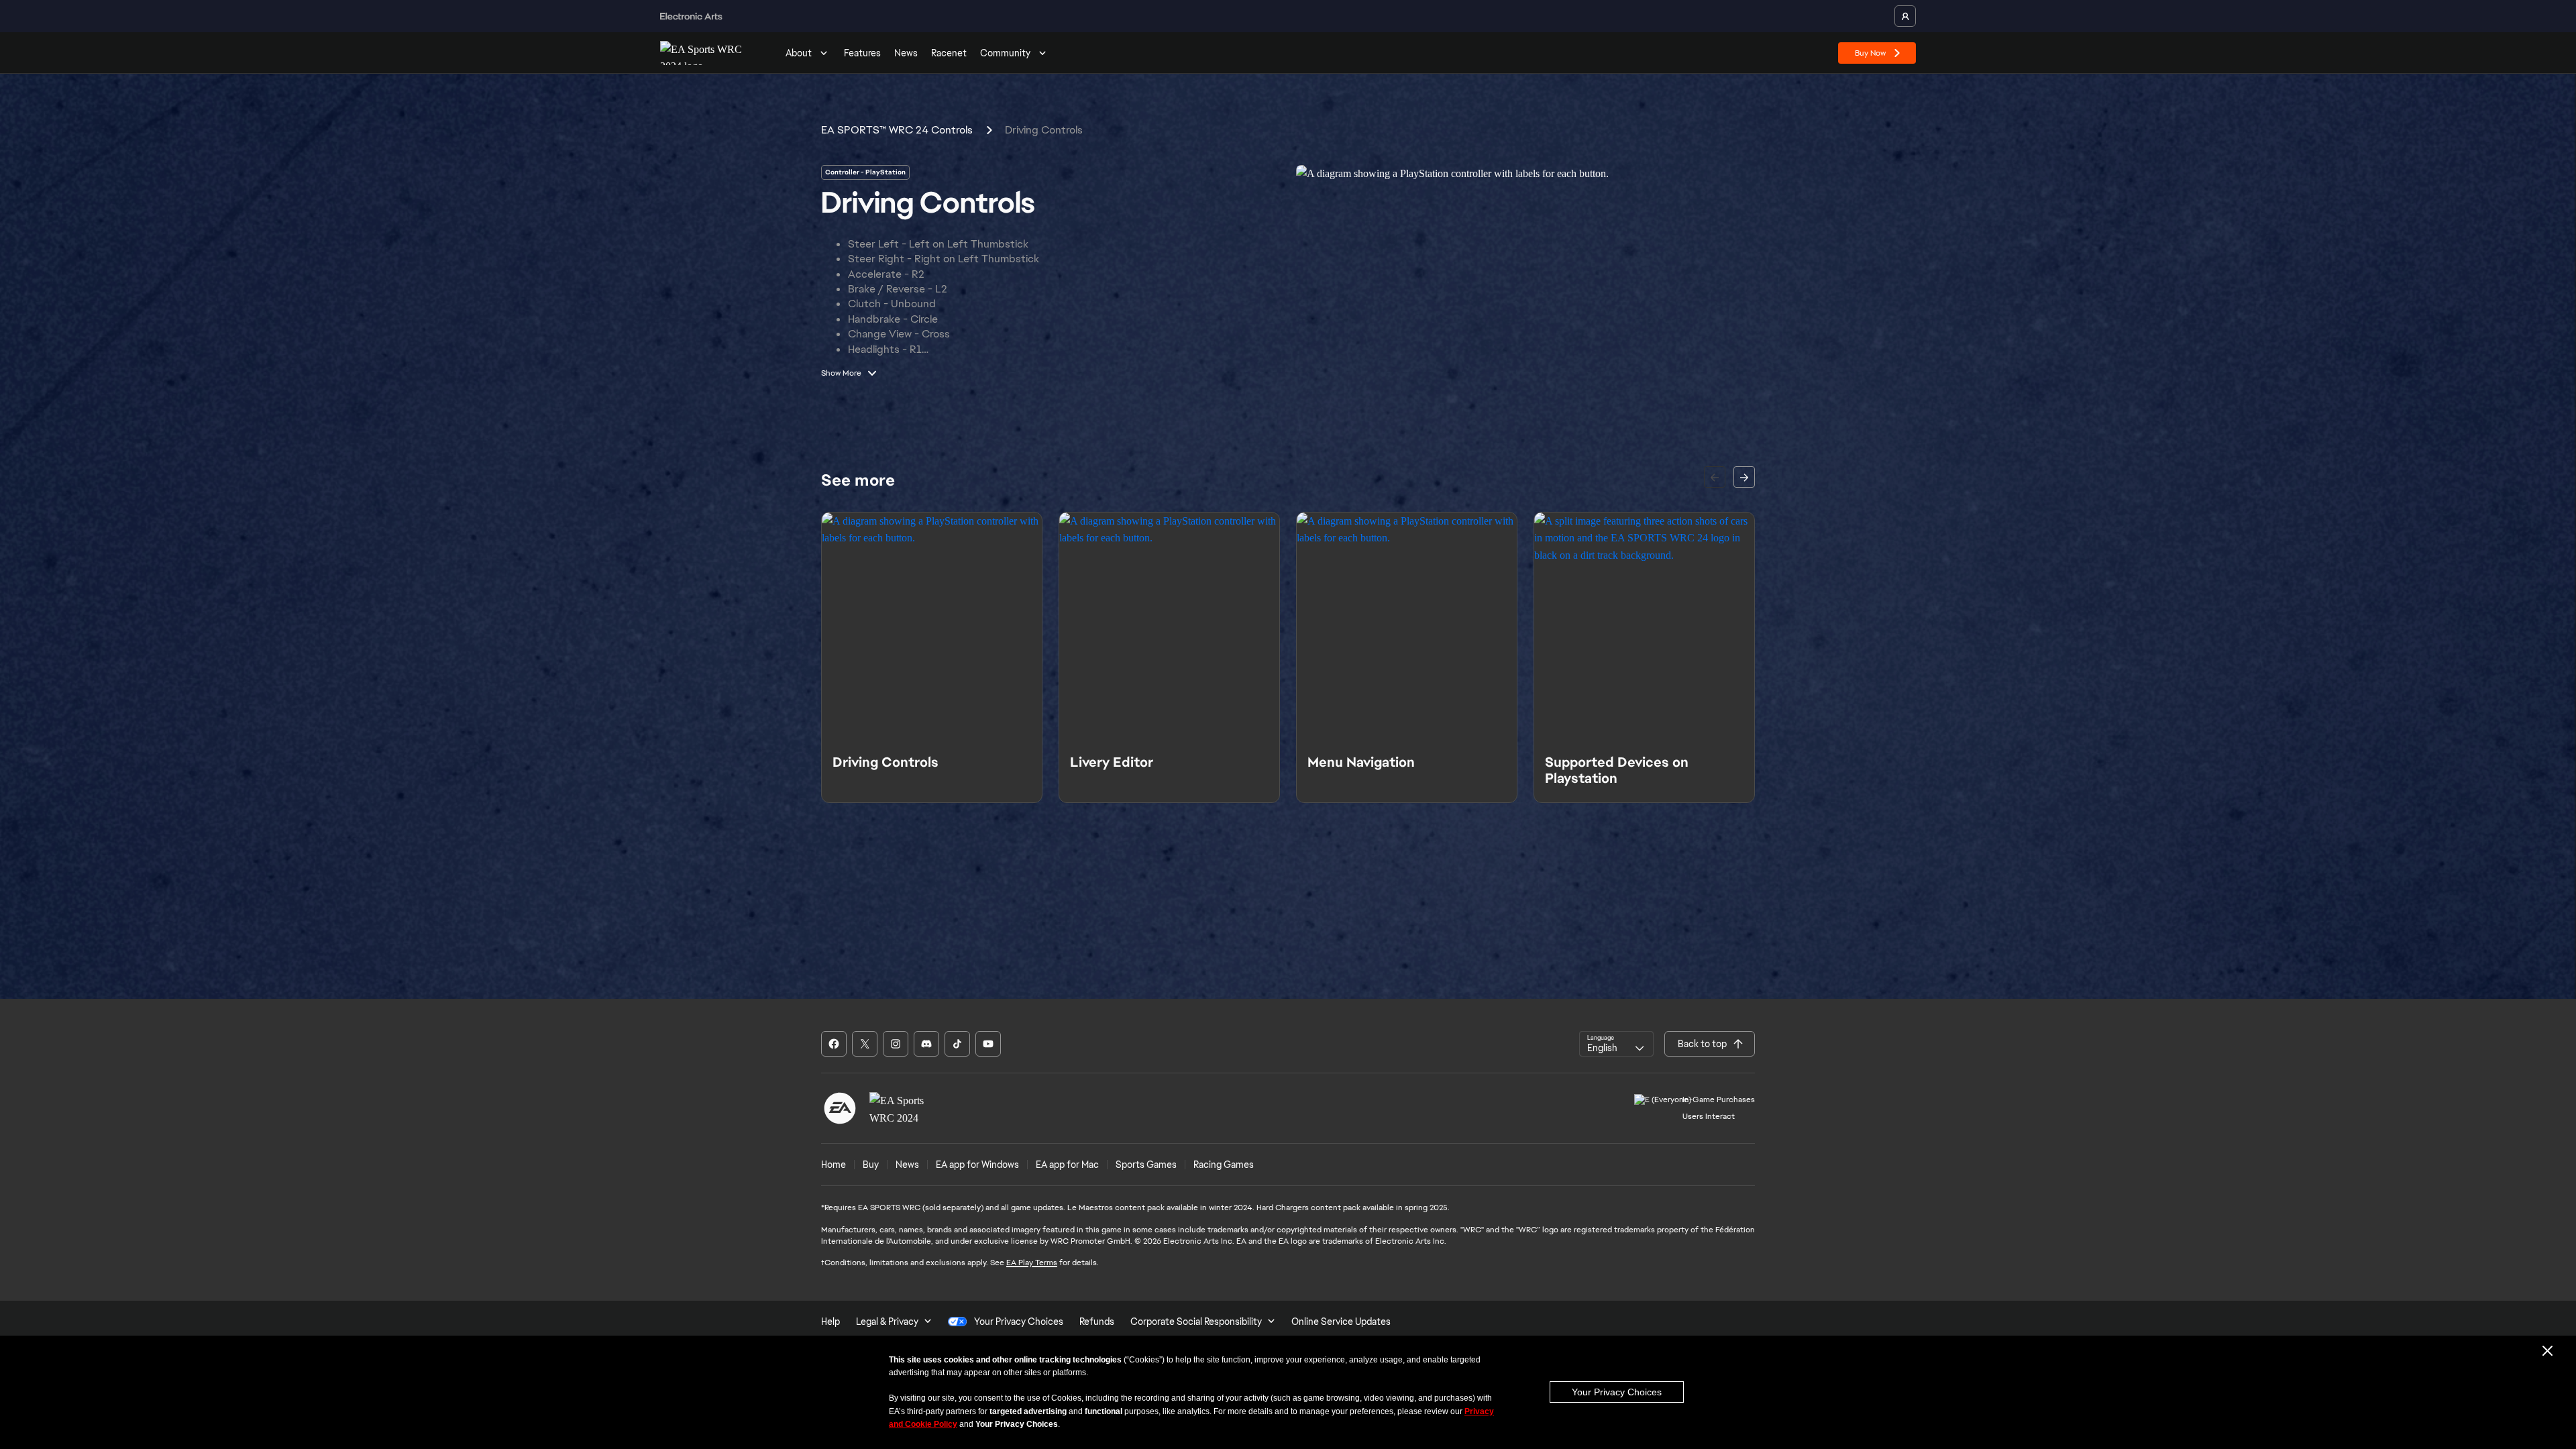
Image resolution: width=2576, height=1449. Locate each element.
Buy (871, 1165)
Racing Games (1224, 1165)
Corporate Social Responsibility (1196, 1322)
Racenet (949, 53)
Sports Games (1146, 1165)
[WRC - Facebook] (834, 1044)
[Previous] (1715, 477)
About (799, 53)
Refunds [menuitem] (1097, 1322)
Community (1005, 53)
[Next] (1744, 477)
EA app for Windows (977, 1165)
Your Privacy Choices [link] (1019, 1322)
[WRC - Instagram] (896, 1044)
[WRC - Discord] (926, 1044)
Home (834, 1165)
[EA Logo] (840, 1108)
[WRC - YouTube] (988, 1044)
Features (862, 53)
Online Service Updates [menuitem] (1341, 1322)
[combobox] (1616, 1044)
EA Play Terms (1032, 1263)
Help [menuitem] (830, 1322)
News (906, 53)
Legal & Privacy (887, 1322)
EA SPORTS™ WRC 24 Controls (897, 130)
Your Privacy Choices (1617, 1392)
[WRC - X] (865, 1044)
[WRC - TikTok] (957, 1044)
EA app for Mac (1067, 1165)
